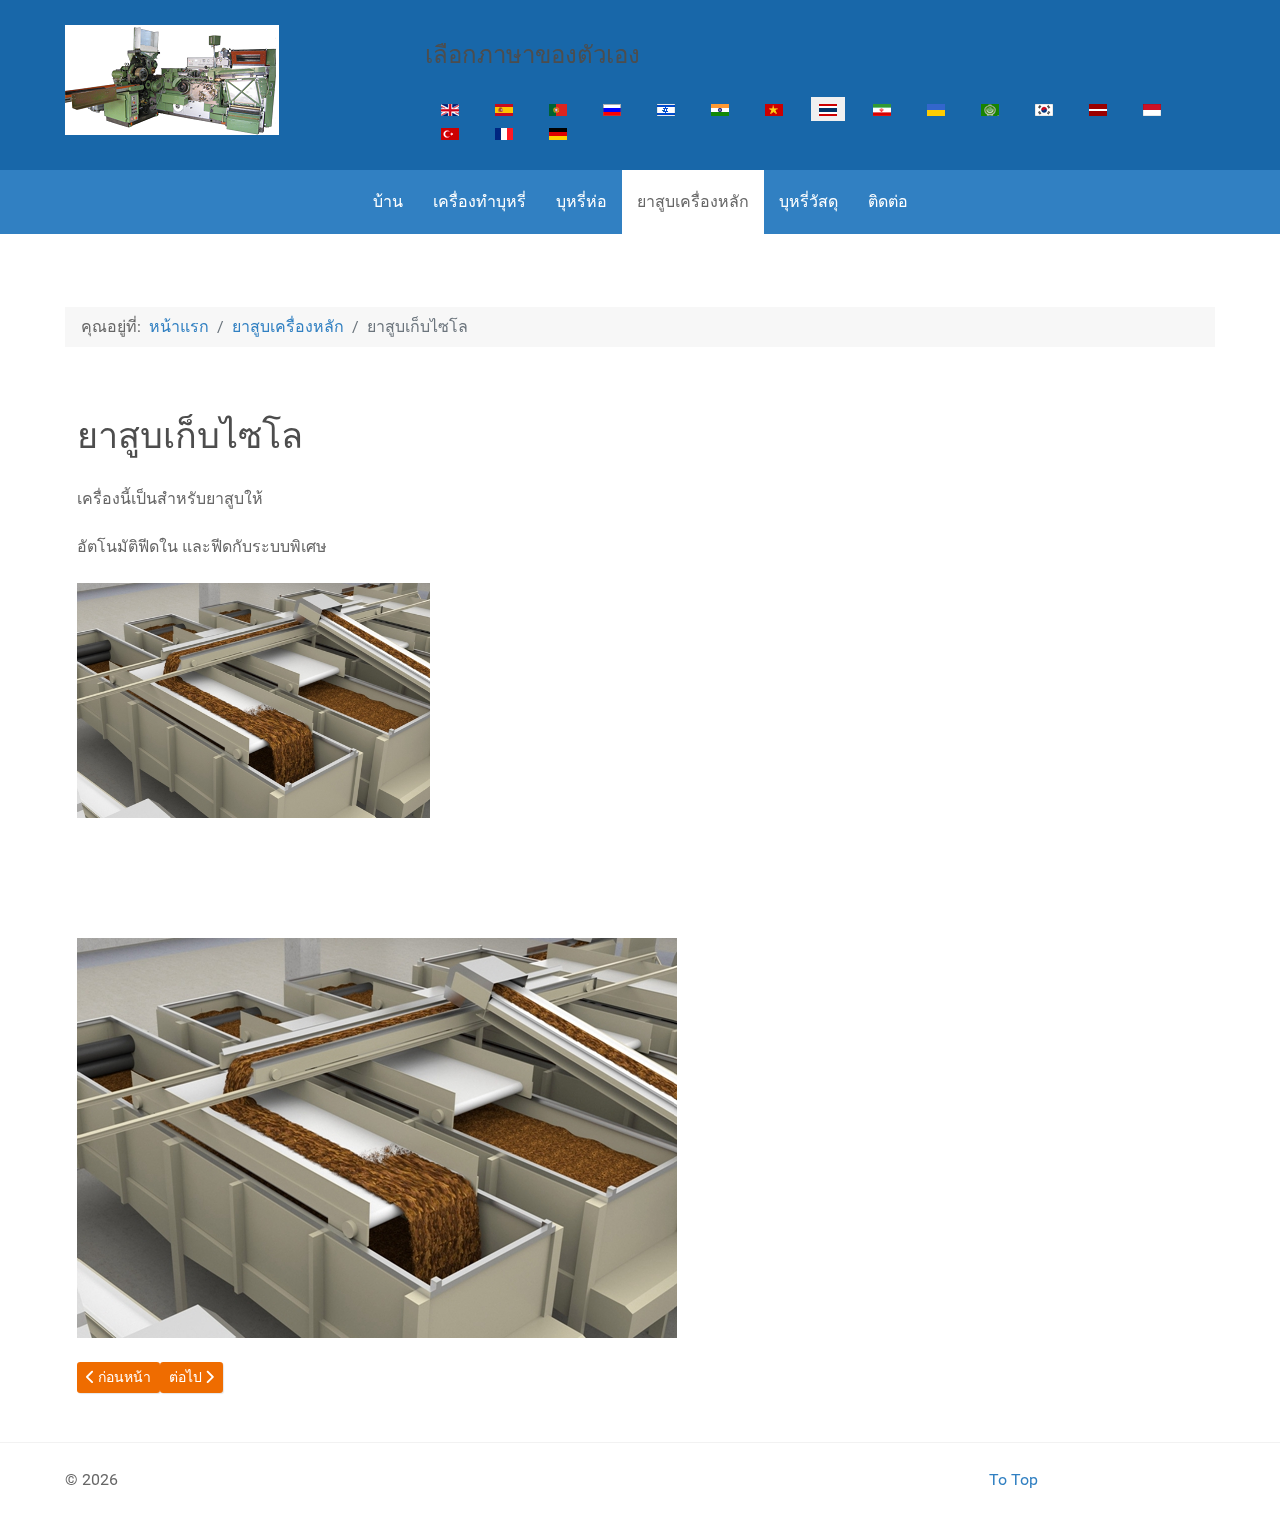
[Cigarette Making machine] (172, 80)
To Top (1013, 1479)
